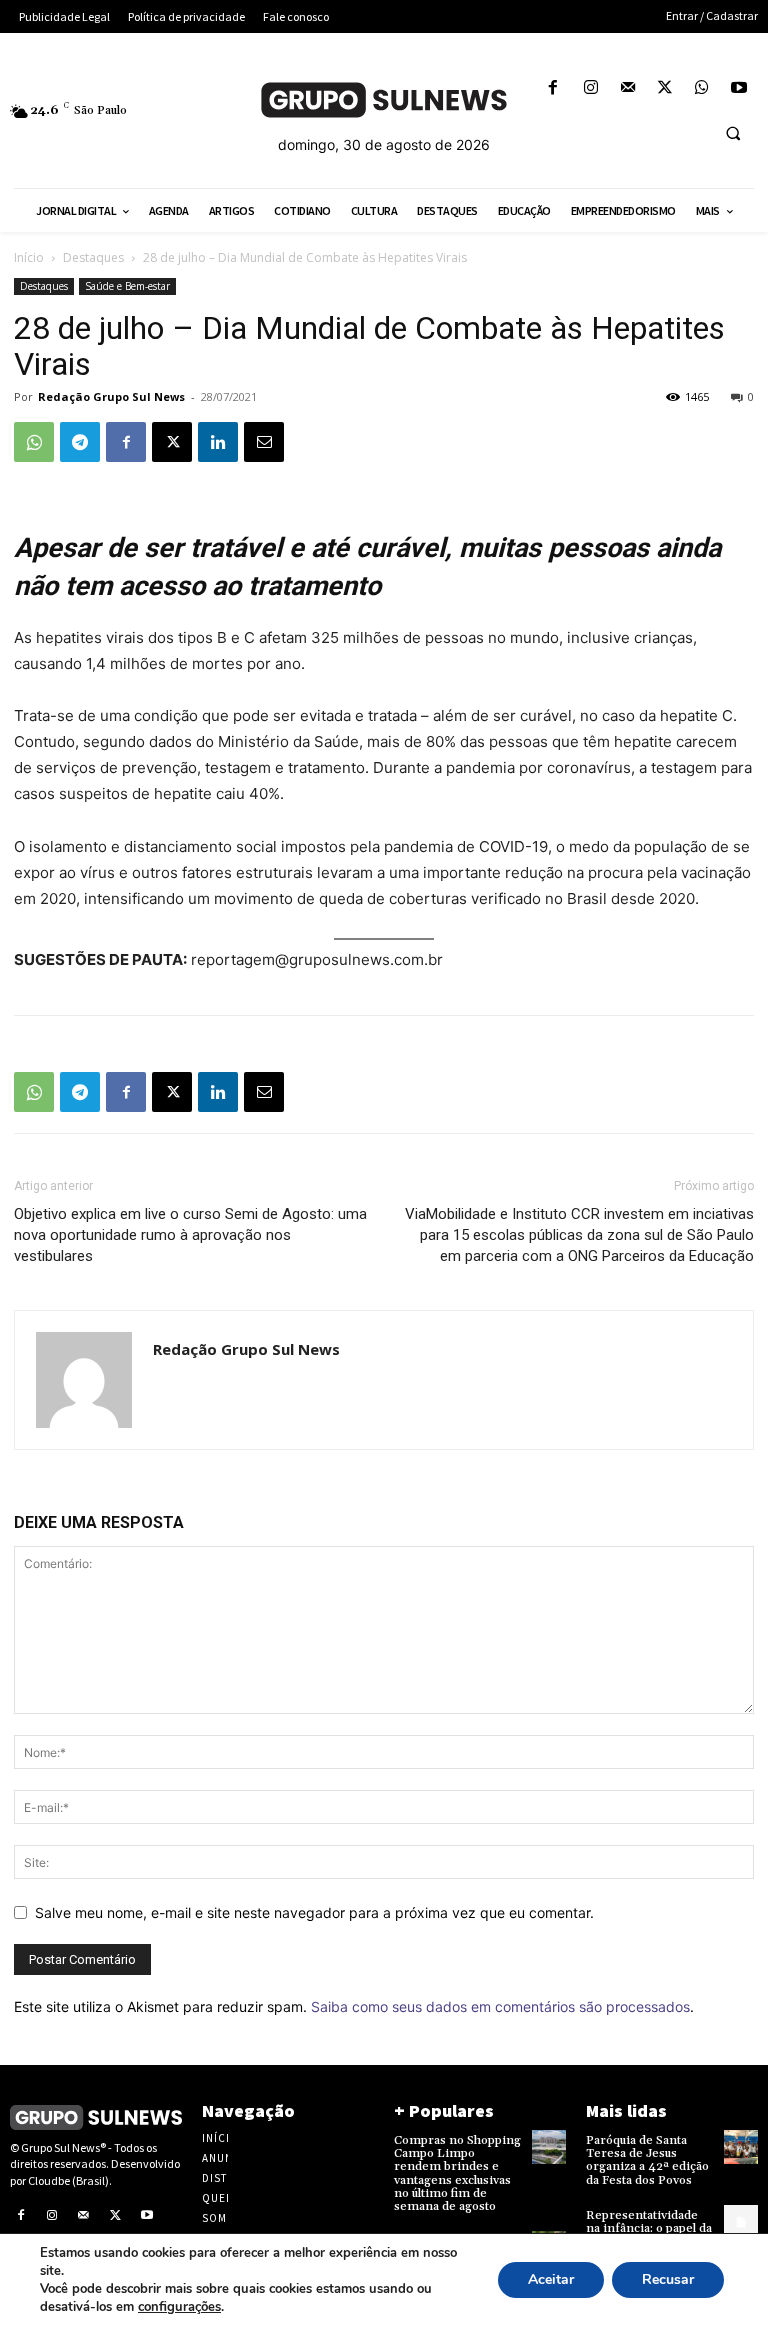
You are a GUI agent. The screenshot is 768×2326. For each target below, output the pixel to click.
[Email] (264, 442)
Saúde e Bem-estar (127, 286)
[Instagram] (590, 88)
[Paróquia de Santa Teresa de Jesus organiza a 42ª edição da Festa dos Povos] (741, 2147)
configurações (179, 2307)
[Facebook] (553, 88)
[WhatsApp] (702, 88)
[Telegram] (80, 442)
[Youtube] (739, 88)
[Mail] (627, 88)
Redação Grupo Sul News (111, 396)
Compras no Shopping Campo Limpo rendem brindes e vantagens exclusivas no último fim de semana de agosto (457, 2173)
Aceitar (551, 2279)
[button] (733, 133)
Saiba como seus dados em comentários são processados (500, 2006)
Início (29, 257)
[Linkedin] (218, 442)
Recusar (668, 2279)
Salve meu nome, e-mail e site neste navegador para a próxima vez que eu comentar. (314, 1912)
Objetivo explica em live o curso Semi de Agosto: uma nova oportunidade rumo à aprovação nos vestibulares (190, 1235)
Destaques (93, 257)
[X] (664, 88)
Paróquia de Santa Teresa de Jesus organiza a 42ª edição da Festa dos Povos (647, 2160)
